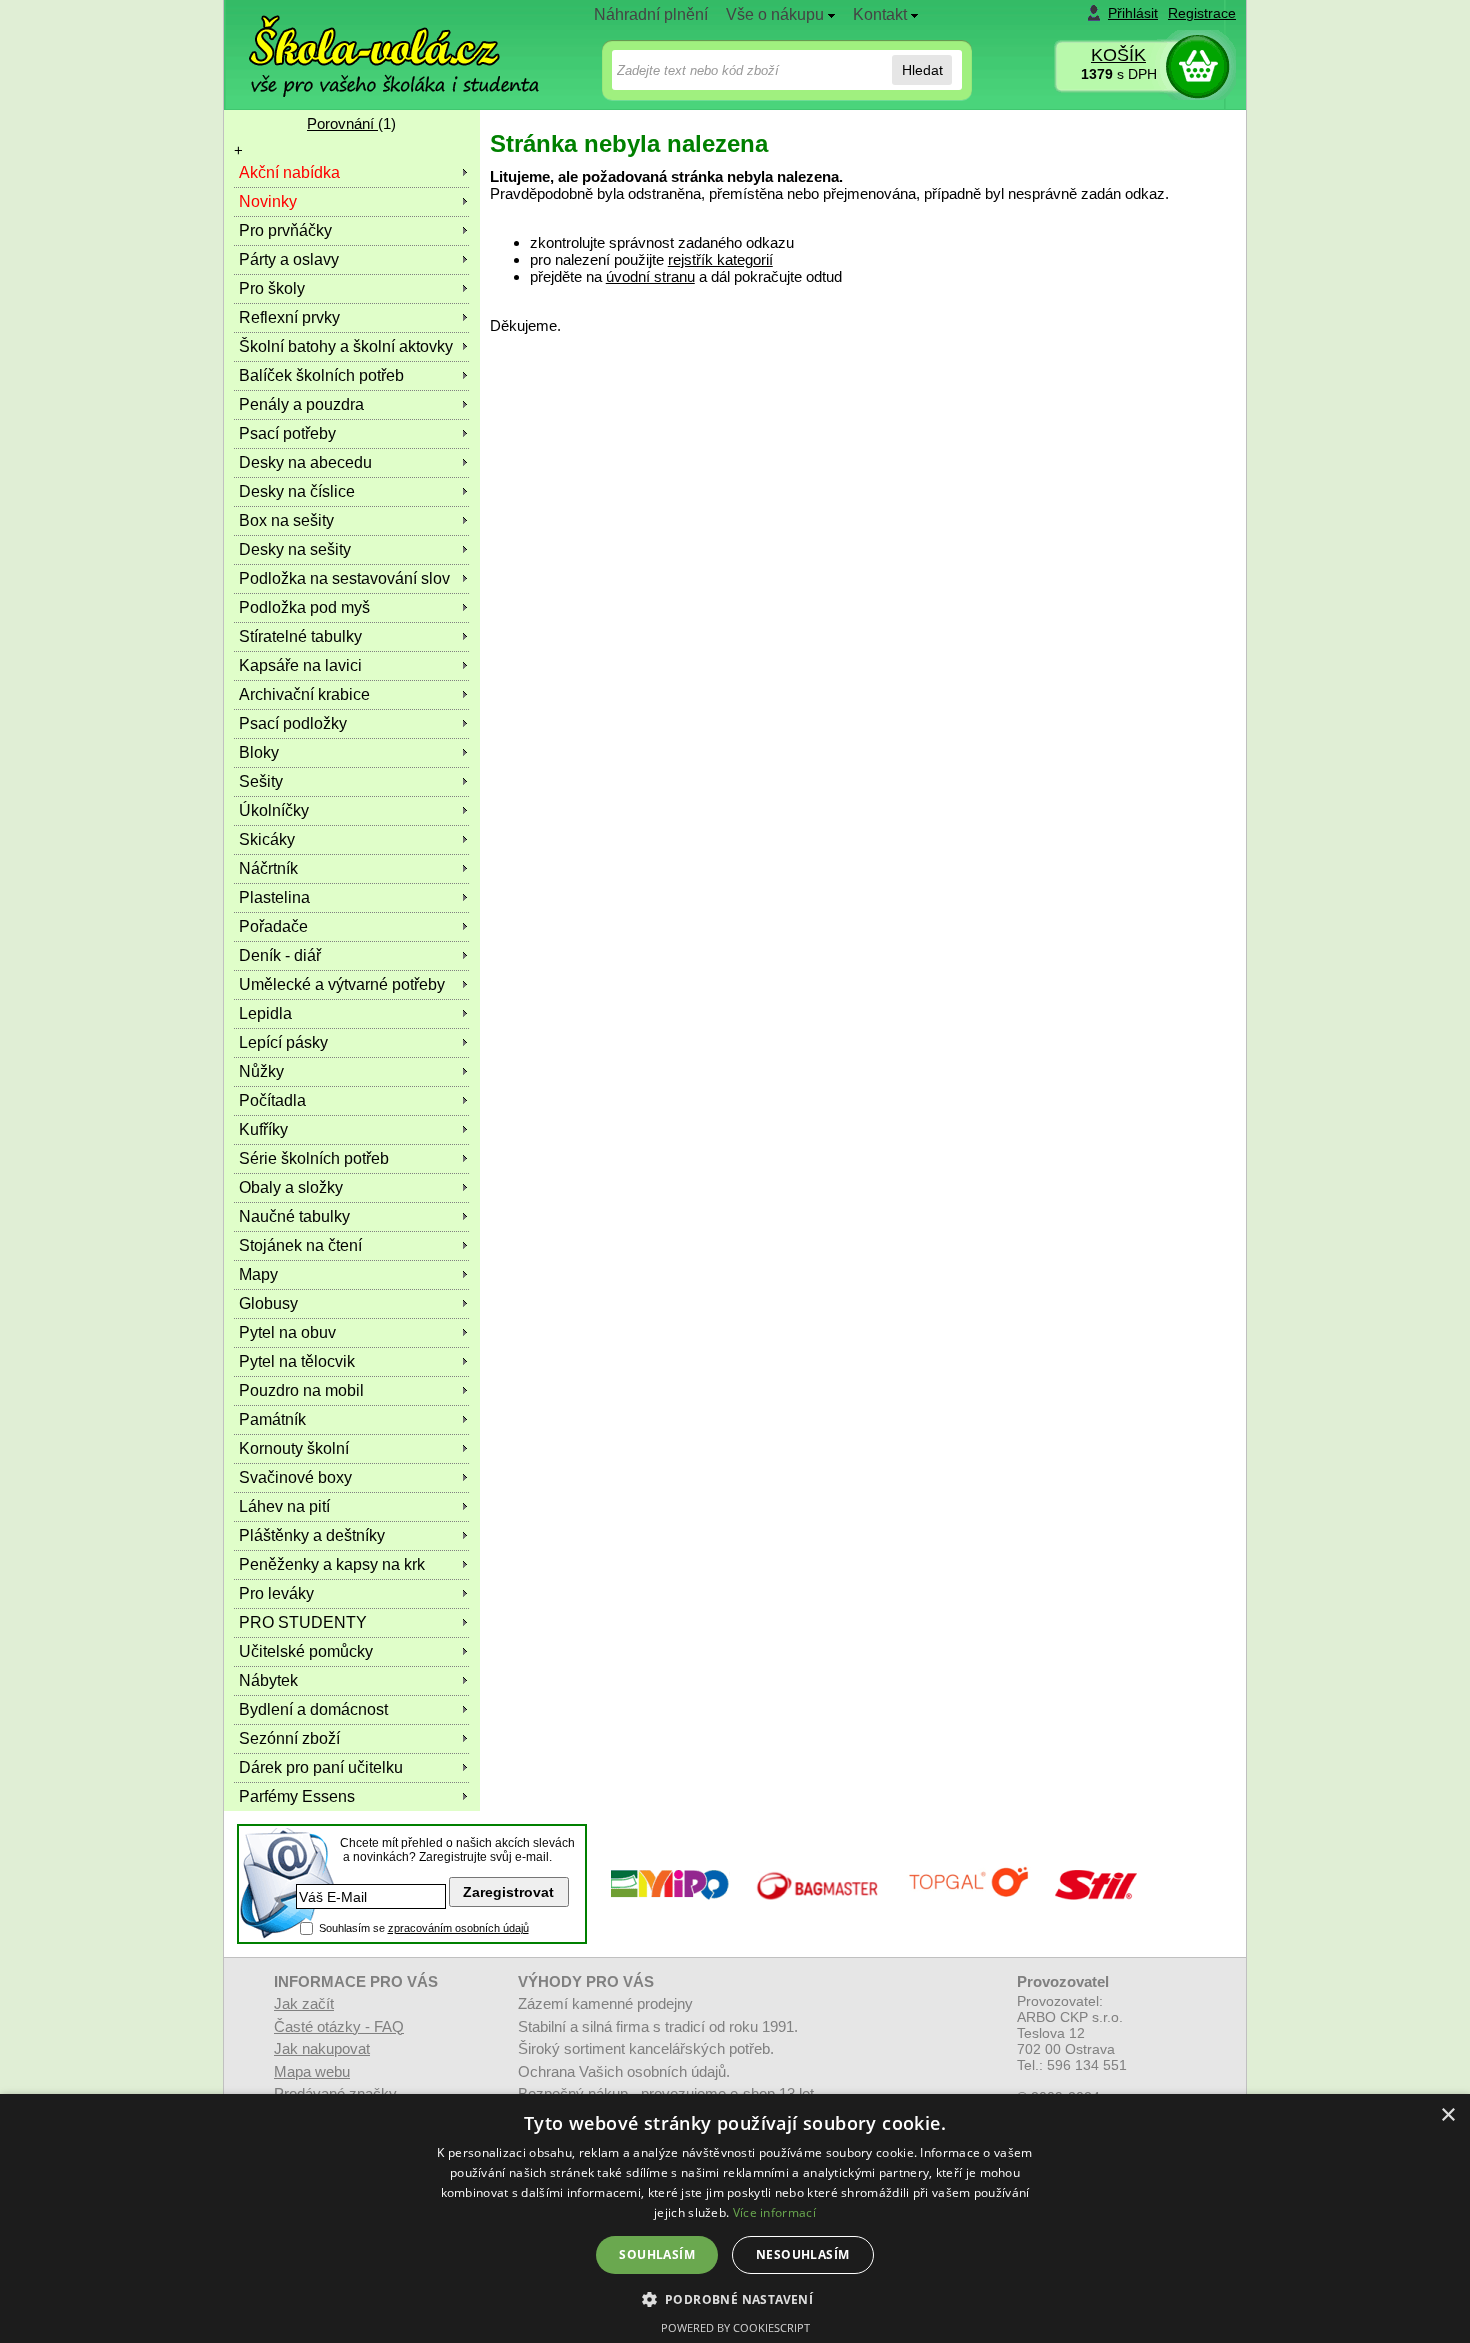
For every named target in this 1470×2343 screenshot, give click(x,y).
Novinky (268, 201)
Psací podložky (293, 723)
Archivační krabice (304, 694)
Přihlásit (1133, 13)
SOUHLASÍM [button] (657, 2254)
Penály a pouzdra (301, 404)
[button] (735, 2298)
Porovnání (342, 123)
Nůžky (261, 1071)
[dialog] (735, 2218)
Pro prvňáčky (285, 230)
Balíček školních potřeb (321, 375)
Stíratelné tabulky (300, 636)
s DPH (1119, 74)
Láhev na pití (284, 1506)
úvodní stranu (650, 276)
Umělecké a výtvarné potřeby (342, 984)
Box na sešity (286, 520)
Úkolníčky (274, 810)
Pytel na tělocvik (297, 1361)
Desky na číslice (297, 491)
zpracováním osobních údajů (458, 1928)
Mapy (258, 1274)
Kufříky (263, 1129)
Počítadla (272, 1100)
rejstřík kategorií (720, 259)
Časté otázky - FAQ (339, 2026)
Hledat (922, 70)
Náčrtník (268, 868)
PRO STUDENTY (303, 1622)
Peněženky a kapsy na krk (332, 1564)
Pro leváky (276, 1593)
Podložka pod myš (304, 607)
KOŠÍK (1118, 55)
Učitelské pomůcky (306, 1651)
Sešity (261, 781)
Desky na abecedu (305, 462)
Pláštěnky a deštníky (312, 1535)
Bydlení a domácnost (313, 1709)
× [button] (1447, 2115)
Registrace (1202, 13)
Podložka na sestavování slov (344, 578)
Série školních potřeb (314, 1158)
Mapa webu (312, 2071)
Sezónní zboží (289, 1738)
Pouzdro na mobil (301, 1390)
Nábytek (268, 1680)
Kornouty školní (294, 1448)
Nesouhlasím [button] (802, 2254)
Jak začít (304, 2003)
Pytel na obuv (287, 1332)
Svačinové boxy (295, 1477)
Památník (272, 1419)
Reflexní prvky (289, 317)
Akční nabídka (289, 172)
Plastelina (274, 897)
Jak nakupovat (322, 2048)
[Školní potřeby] (376, 41)
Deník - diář (280, 955)
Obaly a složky (291, 1187)
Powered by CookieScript (735, 2327)
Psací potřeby (287, 433)
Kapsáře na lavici (300, 665)
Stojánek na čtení (300, 1245)
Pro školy (272, 288)
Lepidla (265, 1013)
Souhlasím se (424, 1928)
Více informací (774, 2212)
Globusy (268, 1303)
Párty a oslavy (289, 259)
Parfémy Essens (297, 1796)
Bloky (259, 752)
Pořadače (273, 926)
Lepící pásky (283, 1042)
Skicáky (267, 839)
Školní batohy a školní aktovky (346, 346)
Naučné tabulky (294, 1216)
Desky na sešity (295, 549)
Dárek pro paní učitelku (321, 1767)
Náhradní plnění (651, 14)
